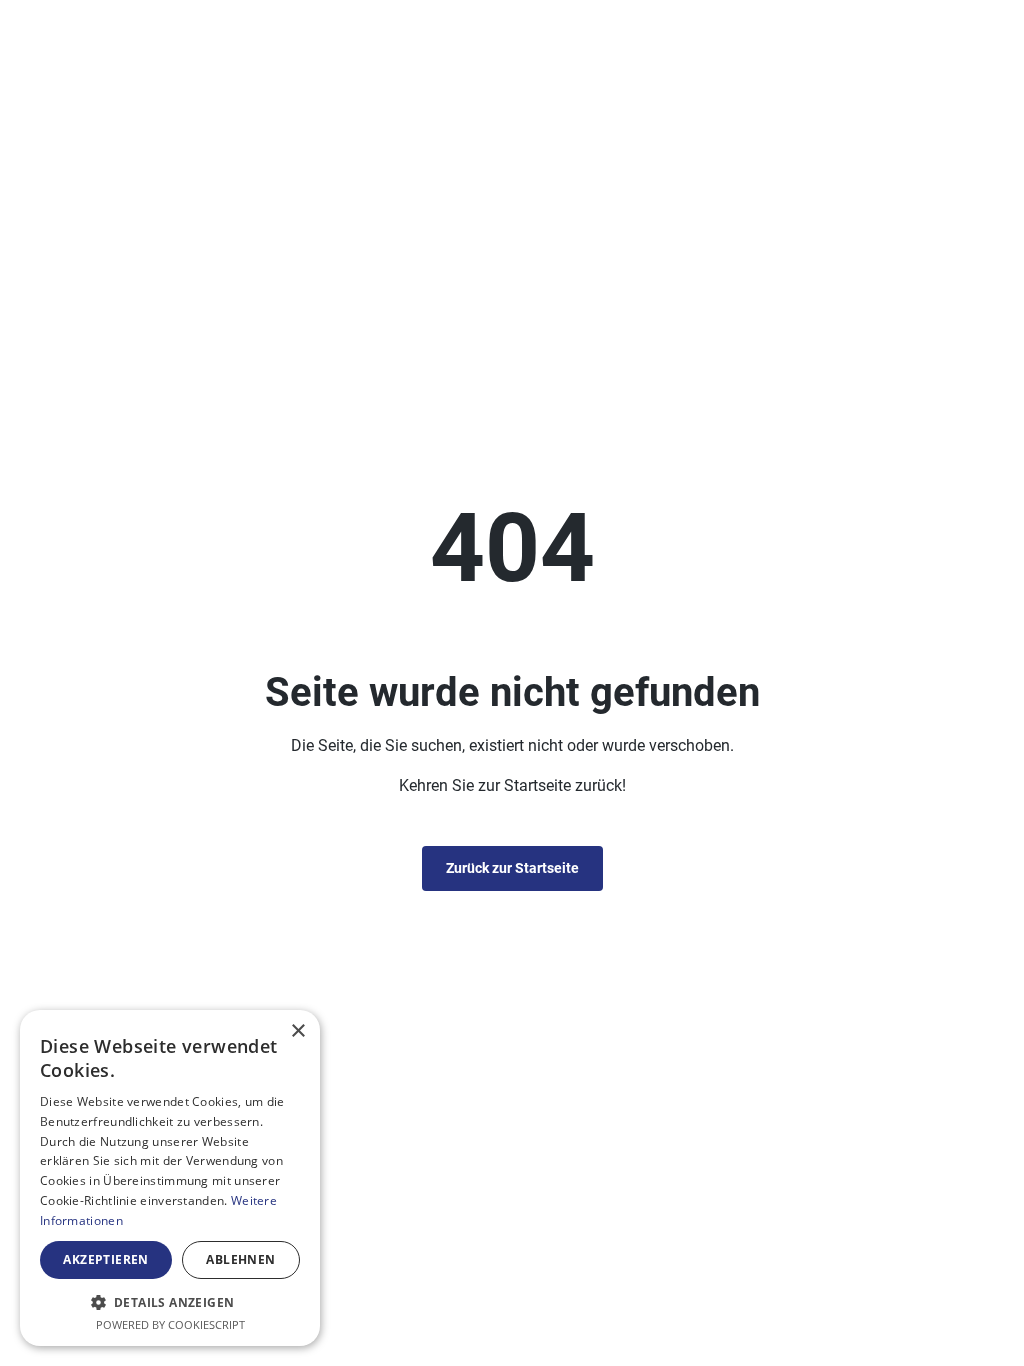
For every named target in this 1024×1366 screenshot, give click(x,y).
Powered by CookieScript (170, 1324)
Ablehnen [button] (240, 1259)
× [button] (297, 1031)
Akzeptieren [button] (105, 1259)
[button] (170, 1302)
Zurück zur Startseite (512, 868)
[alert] (170, 1178)
